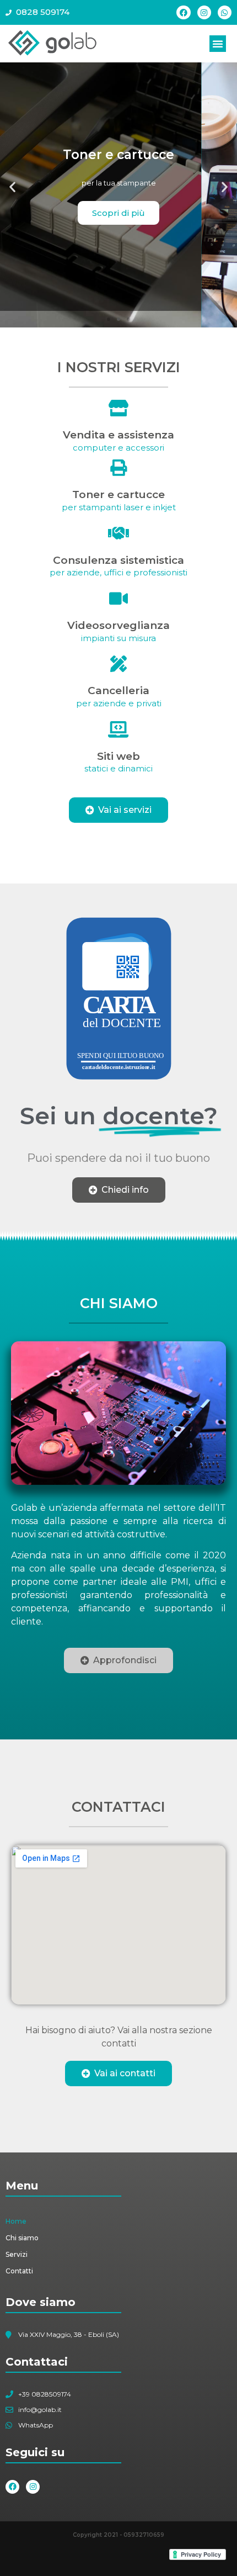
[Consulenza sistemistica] (118, 533)
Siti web (118, 756)
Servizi (17, 2254)
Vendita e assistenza (118, 435)
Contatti (19, 2271)
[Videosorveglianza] (118, 599)
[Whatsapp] (225, 12)
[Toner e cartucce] (118, 468)
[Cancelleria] (118, 664)
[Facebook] (183, 12)
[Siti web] (118, 729)
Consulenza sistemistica (118, 560)
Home (16, 2221)
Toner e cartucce (118, 494)
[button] (218, 44)
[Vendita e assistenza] (118, 408)
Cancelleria (118, 691)
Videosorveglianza (118, 625)
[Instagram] (204, 12)
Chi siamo (22, 2238)
